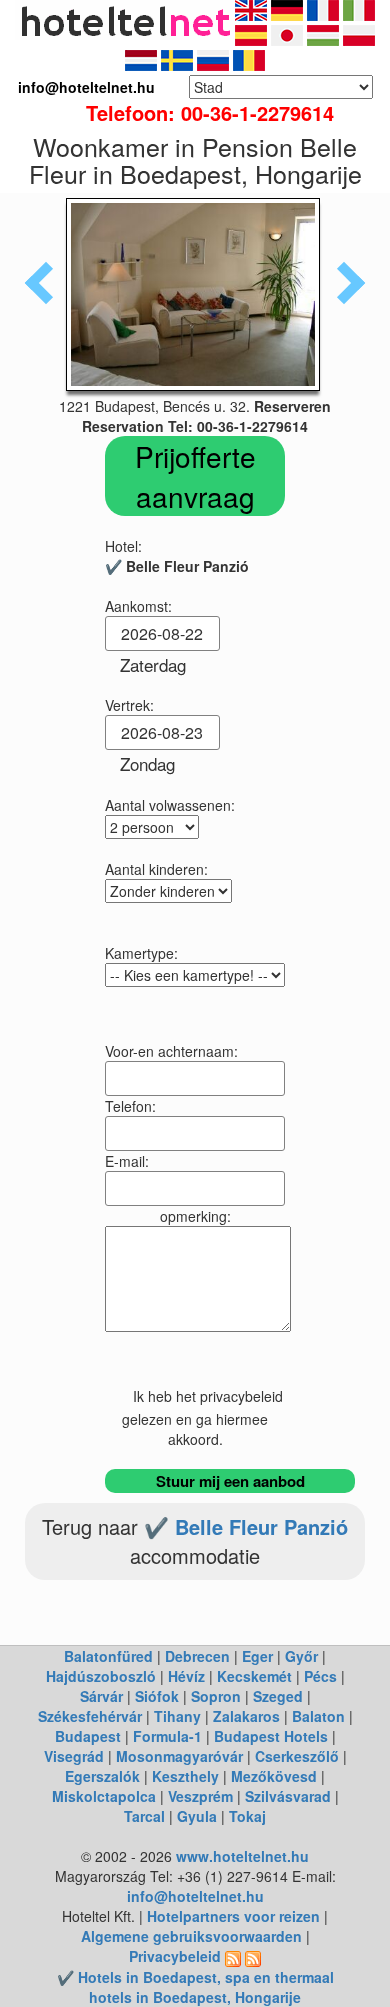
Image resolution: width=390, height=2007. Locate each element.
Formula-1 (167, 1736)
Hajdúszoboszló (101, 1676)
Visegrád (74, 1756)
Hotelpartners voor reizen (233, 1916)
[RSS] (233, 1956)
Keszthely (185, 1776)
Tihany (177, 1716)
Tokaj (247, 1816)
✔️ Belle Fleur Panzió (246, 1526)
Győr (301, 1656)
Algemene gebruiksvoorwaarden (191, 1936)
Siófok (157, 1696)
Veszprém (200, 1796)
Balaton (318, 1716)
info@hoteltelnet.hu (195, 1896)
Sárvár (101, 1696)
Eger (257, 1656)
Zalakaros (246, 1716)
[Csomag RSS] (253, 1956)
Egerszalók (102, 1776)
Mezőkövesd (274, 1776)
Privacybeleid (175, 1956)
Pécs (320, 1676)
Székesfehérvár (90, 1716)
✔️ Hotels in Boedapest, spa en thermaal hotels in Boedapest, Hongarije (195, 1987)
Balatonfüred (108, 1656)
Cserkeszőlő (297, 1756)
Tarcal (144, 1816)
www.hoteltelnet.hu (242, 1856)
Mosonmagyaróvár (179, 1756)
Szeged (278, 1696)
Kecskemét (254, 1676)
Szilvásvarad (288, 1796)
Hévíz (186, 1676)
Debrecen (197, 1656)
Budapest (88, 1736)
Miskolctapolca (104, 1796)
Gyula (197, 1816)
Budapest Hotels (271, 1736)
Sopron (216, 1696)
